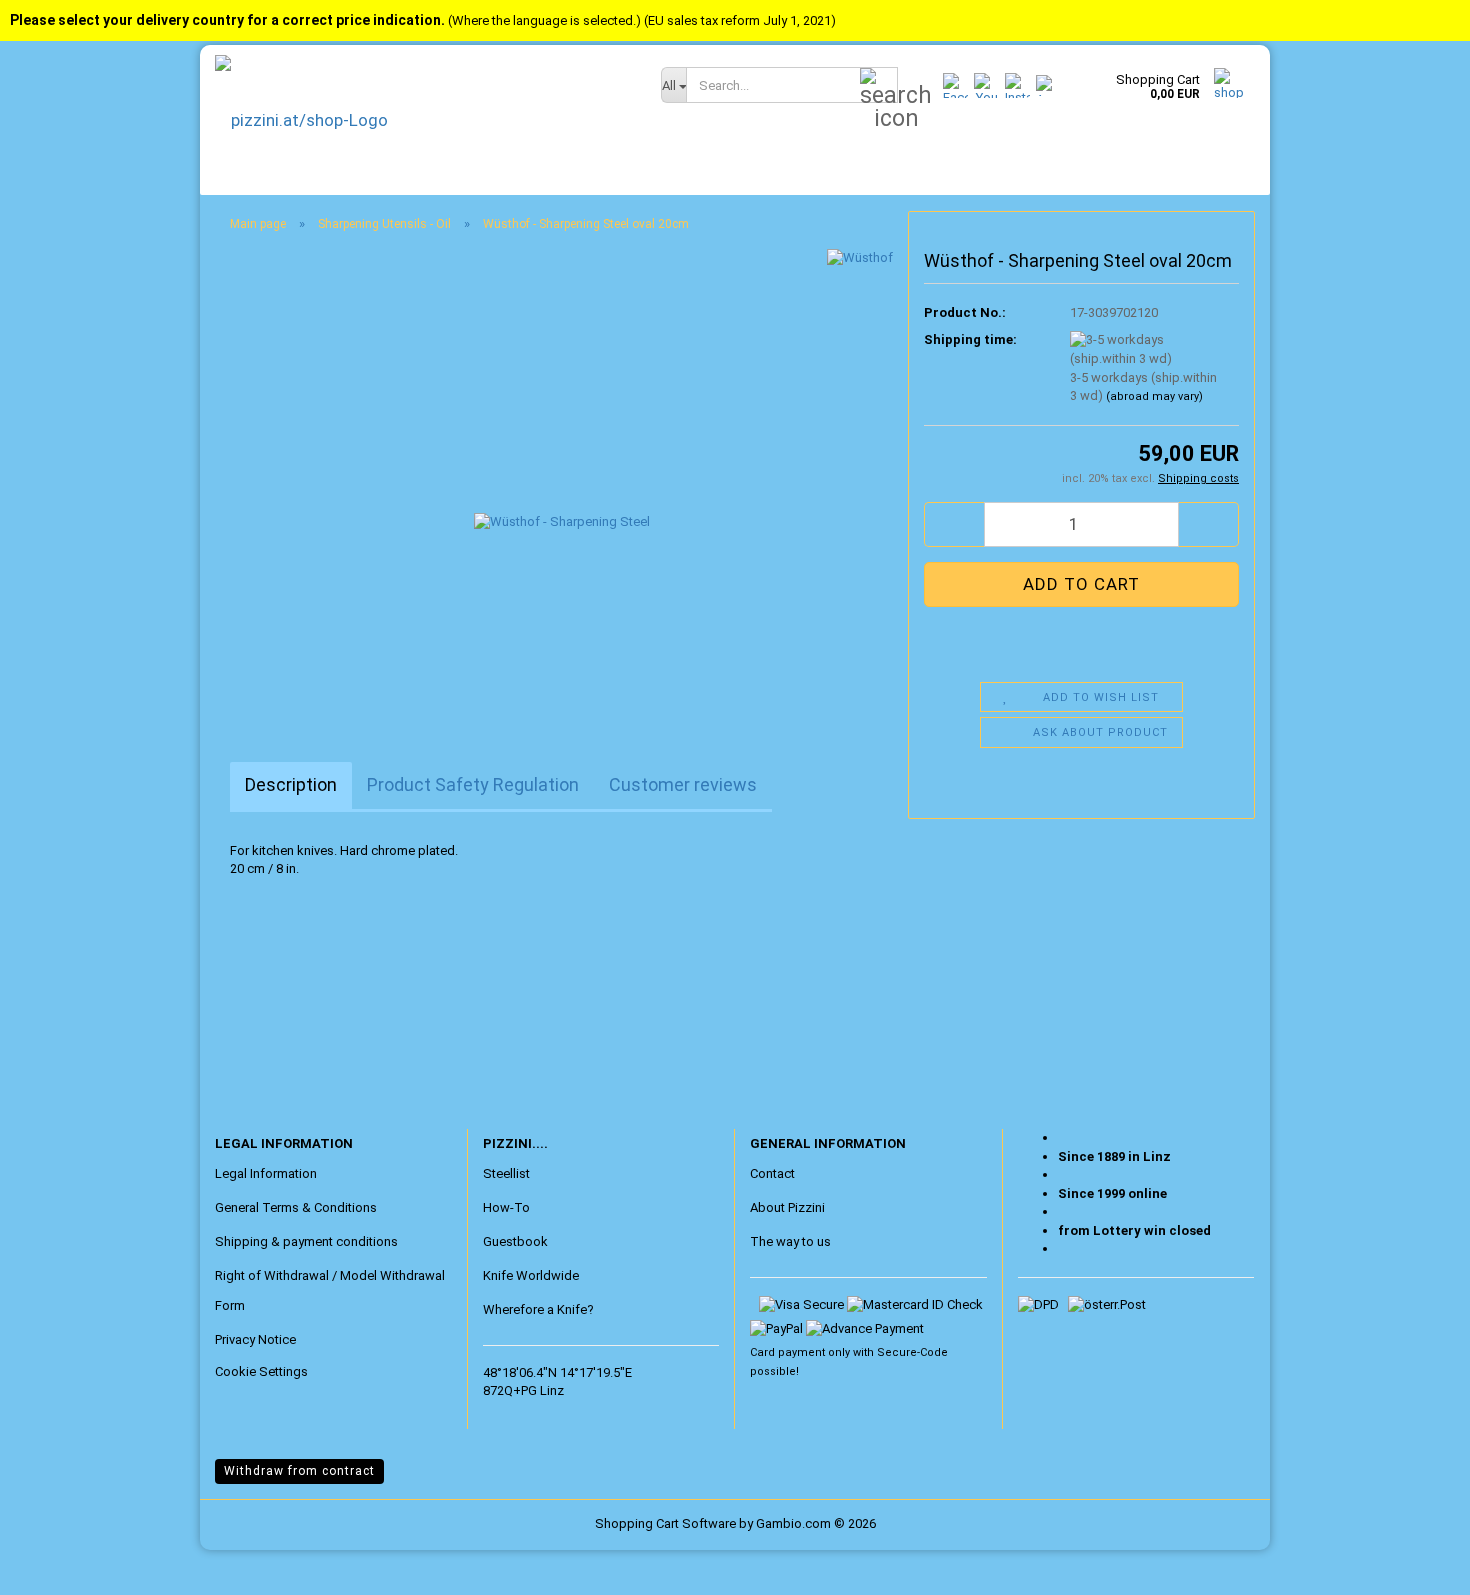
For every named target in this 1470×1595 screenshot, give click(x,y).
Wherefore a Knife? (538, 1309)
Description (291, 784)
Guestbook (515, 1241)
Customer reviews (683, 784)
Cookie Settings (261, 1371)
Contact (772, 1173)
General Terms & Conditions (296, 1207)
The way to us (790, 1241)
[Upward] (55, 1565)
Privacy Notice (255, 1339)
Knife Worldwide (531, 1275)
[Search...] (879, 86)
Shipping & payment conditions (306, 1241)
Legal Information (266, 1173)
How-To (506, 1207)
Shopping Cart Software (665, 1523)
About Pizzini (787, 1207)
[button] (954, 524)
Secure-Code (912, 1352)
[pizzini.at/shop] (423, 120)
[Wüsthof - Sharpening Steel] (562, 472)
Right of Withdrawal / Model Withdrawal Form (330, 1290)
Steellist (506, 1173)
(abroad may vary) (1154, 396)
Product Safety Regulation (473, 784)
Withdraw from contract (299, 1471)
